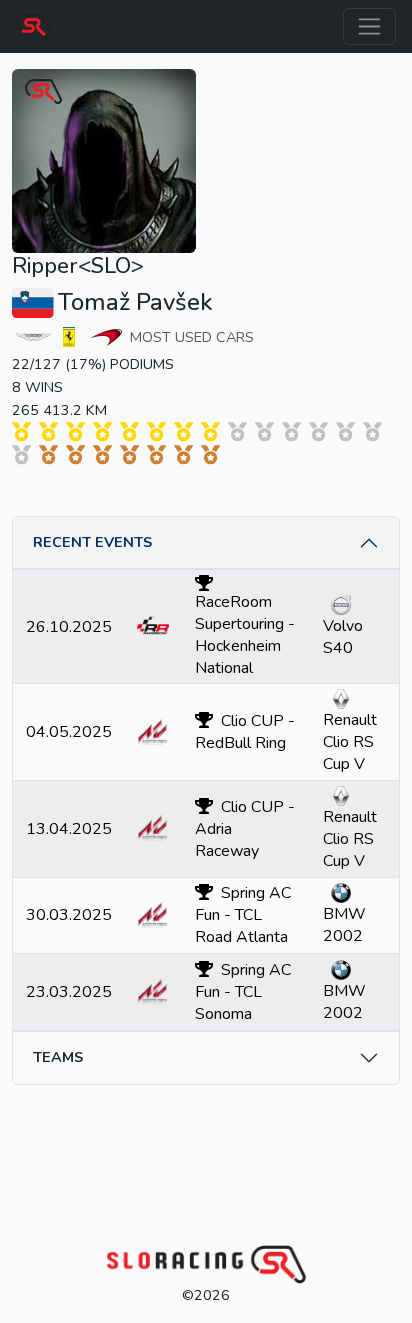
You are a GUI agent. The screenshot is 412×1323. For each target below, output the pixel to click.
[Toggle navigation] (369, 26)
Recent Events (92, 542)
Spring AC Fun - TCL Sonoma (243, 992)
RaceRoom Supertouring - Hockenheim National (245, 635)
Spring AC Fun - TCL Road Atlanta (243, 915)
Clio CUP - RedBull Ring (245, 732)
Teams (58, 1057)
